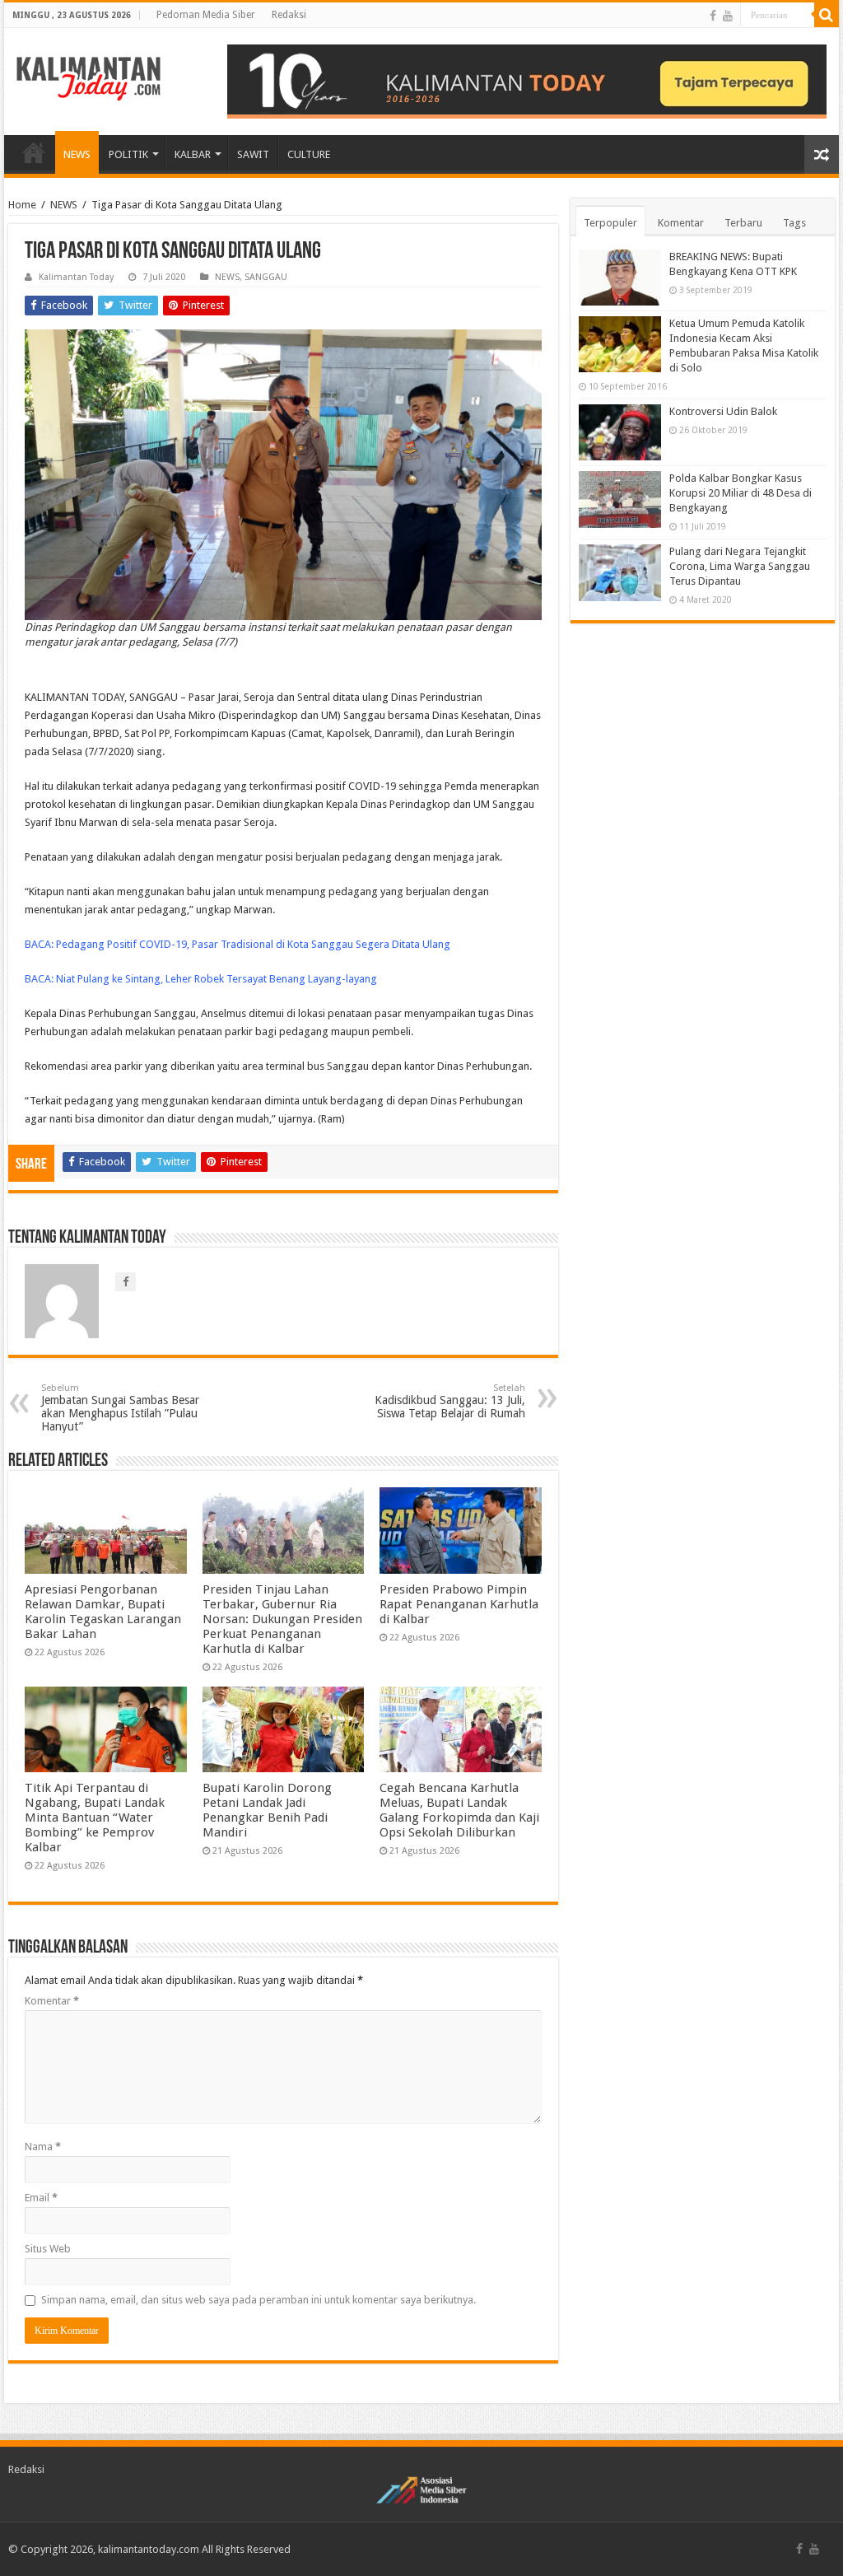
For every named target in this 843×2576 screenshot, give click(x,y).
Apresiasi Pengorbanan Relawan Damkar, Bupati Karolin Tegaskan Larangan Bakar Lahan (103, 1612)
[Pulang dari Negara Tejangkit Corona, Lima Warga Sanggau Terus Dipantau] (620, 572)
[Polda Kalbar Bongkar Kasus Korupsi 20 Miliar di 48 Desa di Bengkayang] (620, 499)
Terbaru (743, 223)
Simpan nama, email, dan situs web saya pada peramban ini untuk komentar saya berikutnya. (258, 2300)
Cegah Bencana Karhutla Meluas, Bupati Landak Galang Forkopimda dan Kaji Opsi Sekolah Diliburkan (459, 1810)
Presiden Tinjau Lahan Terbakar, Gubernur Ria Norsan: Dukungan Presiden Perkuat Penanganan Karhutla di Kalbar (282, 1619)
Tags (794, 223)
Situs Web (48, 2249)
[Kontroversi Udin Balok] (620, 432)
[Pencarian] (827, 15)
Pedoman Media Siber (206, 15)
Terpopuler (610, 223)
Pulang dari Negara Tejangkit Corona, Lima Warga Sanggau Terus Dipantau (740, 566)
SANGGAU (266, 277)
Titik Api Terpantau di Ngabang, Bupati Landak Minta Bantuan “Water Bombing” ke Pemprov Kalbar (95, 1818)
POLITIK (128, 154)
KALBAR (193, 154)
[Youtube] (728, 16)
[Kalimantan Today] (88, 77)
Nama (43, 2147)
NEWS (77, 154)
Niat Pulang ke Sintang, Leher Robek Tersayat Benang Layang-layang (217, 979)
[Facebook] (713, 16)
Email (41, 2198)
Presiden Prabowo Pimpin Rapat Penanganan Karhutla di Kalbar (459, 1604)
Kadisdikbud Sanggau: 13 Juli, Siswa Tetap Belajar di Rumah (450, 1401)
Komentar (52, 2001)
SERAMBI (34, 152)
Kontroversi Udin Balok (723, 411)
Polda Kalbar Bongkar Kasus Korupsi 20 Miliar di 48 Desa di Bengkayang (741, 493)
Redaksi (289, 15)
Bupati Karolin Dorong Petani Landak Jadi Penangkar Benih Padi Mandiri (267, 1810)
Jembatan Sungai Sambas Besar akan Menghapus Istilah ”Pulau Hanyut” (120, 1408)
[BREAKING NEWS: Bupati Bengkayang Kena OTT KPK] (620, 278)
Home (22, 205)
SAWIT (253, 154)
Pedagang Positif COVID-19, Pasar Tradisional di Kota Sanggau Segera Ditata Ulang (253, 944)
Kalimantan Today (76, 277)
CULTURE (309, 154)
